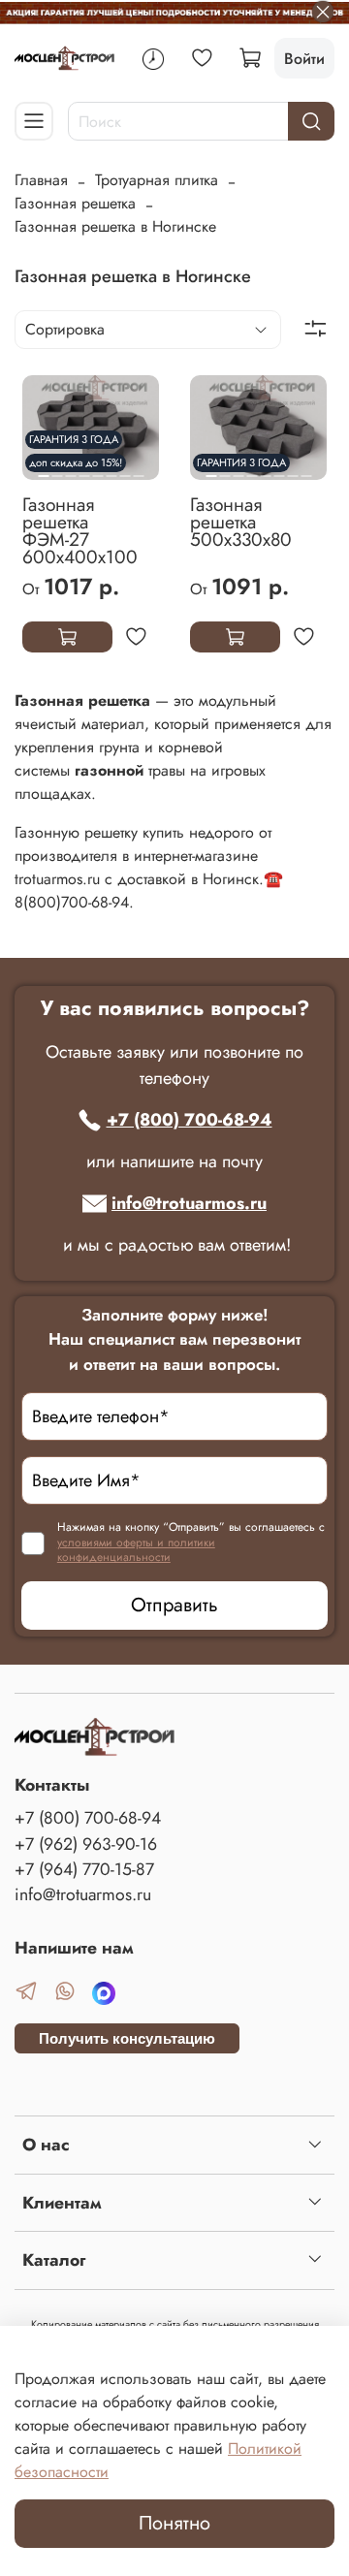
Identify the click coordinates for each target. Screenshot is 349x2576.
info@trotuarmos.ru (189, 1203)
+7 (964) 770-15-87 (84, 1869)
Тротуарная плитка (157, 180)
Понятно (174, 2523)
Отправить (174, 1605)
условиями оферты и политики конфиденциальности (136, 1550)
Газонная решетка (75, 203)
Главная (41, 180)
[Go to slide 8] (306, 468)
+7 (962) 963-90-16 (86, 1844)
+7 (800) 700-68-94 (190, 1120)
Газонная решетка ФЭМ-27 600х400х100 (80, 530)
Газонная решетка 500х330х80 (241, 522)
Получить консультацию (127, 2038)
